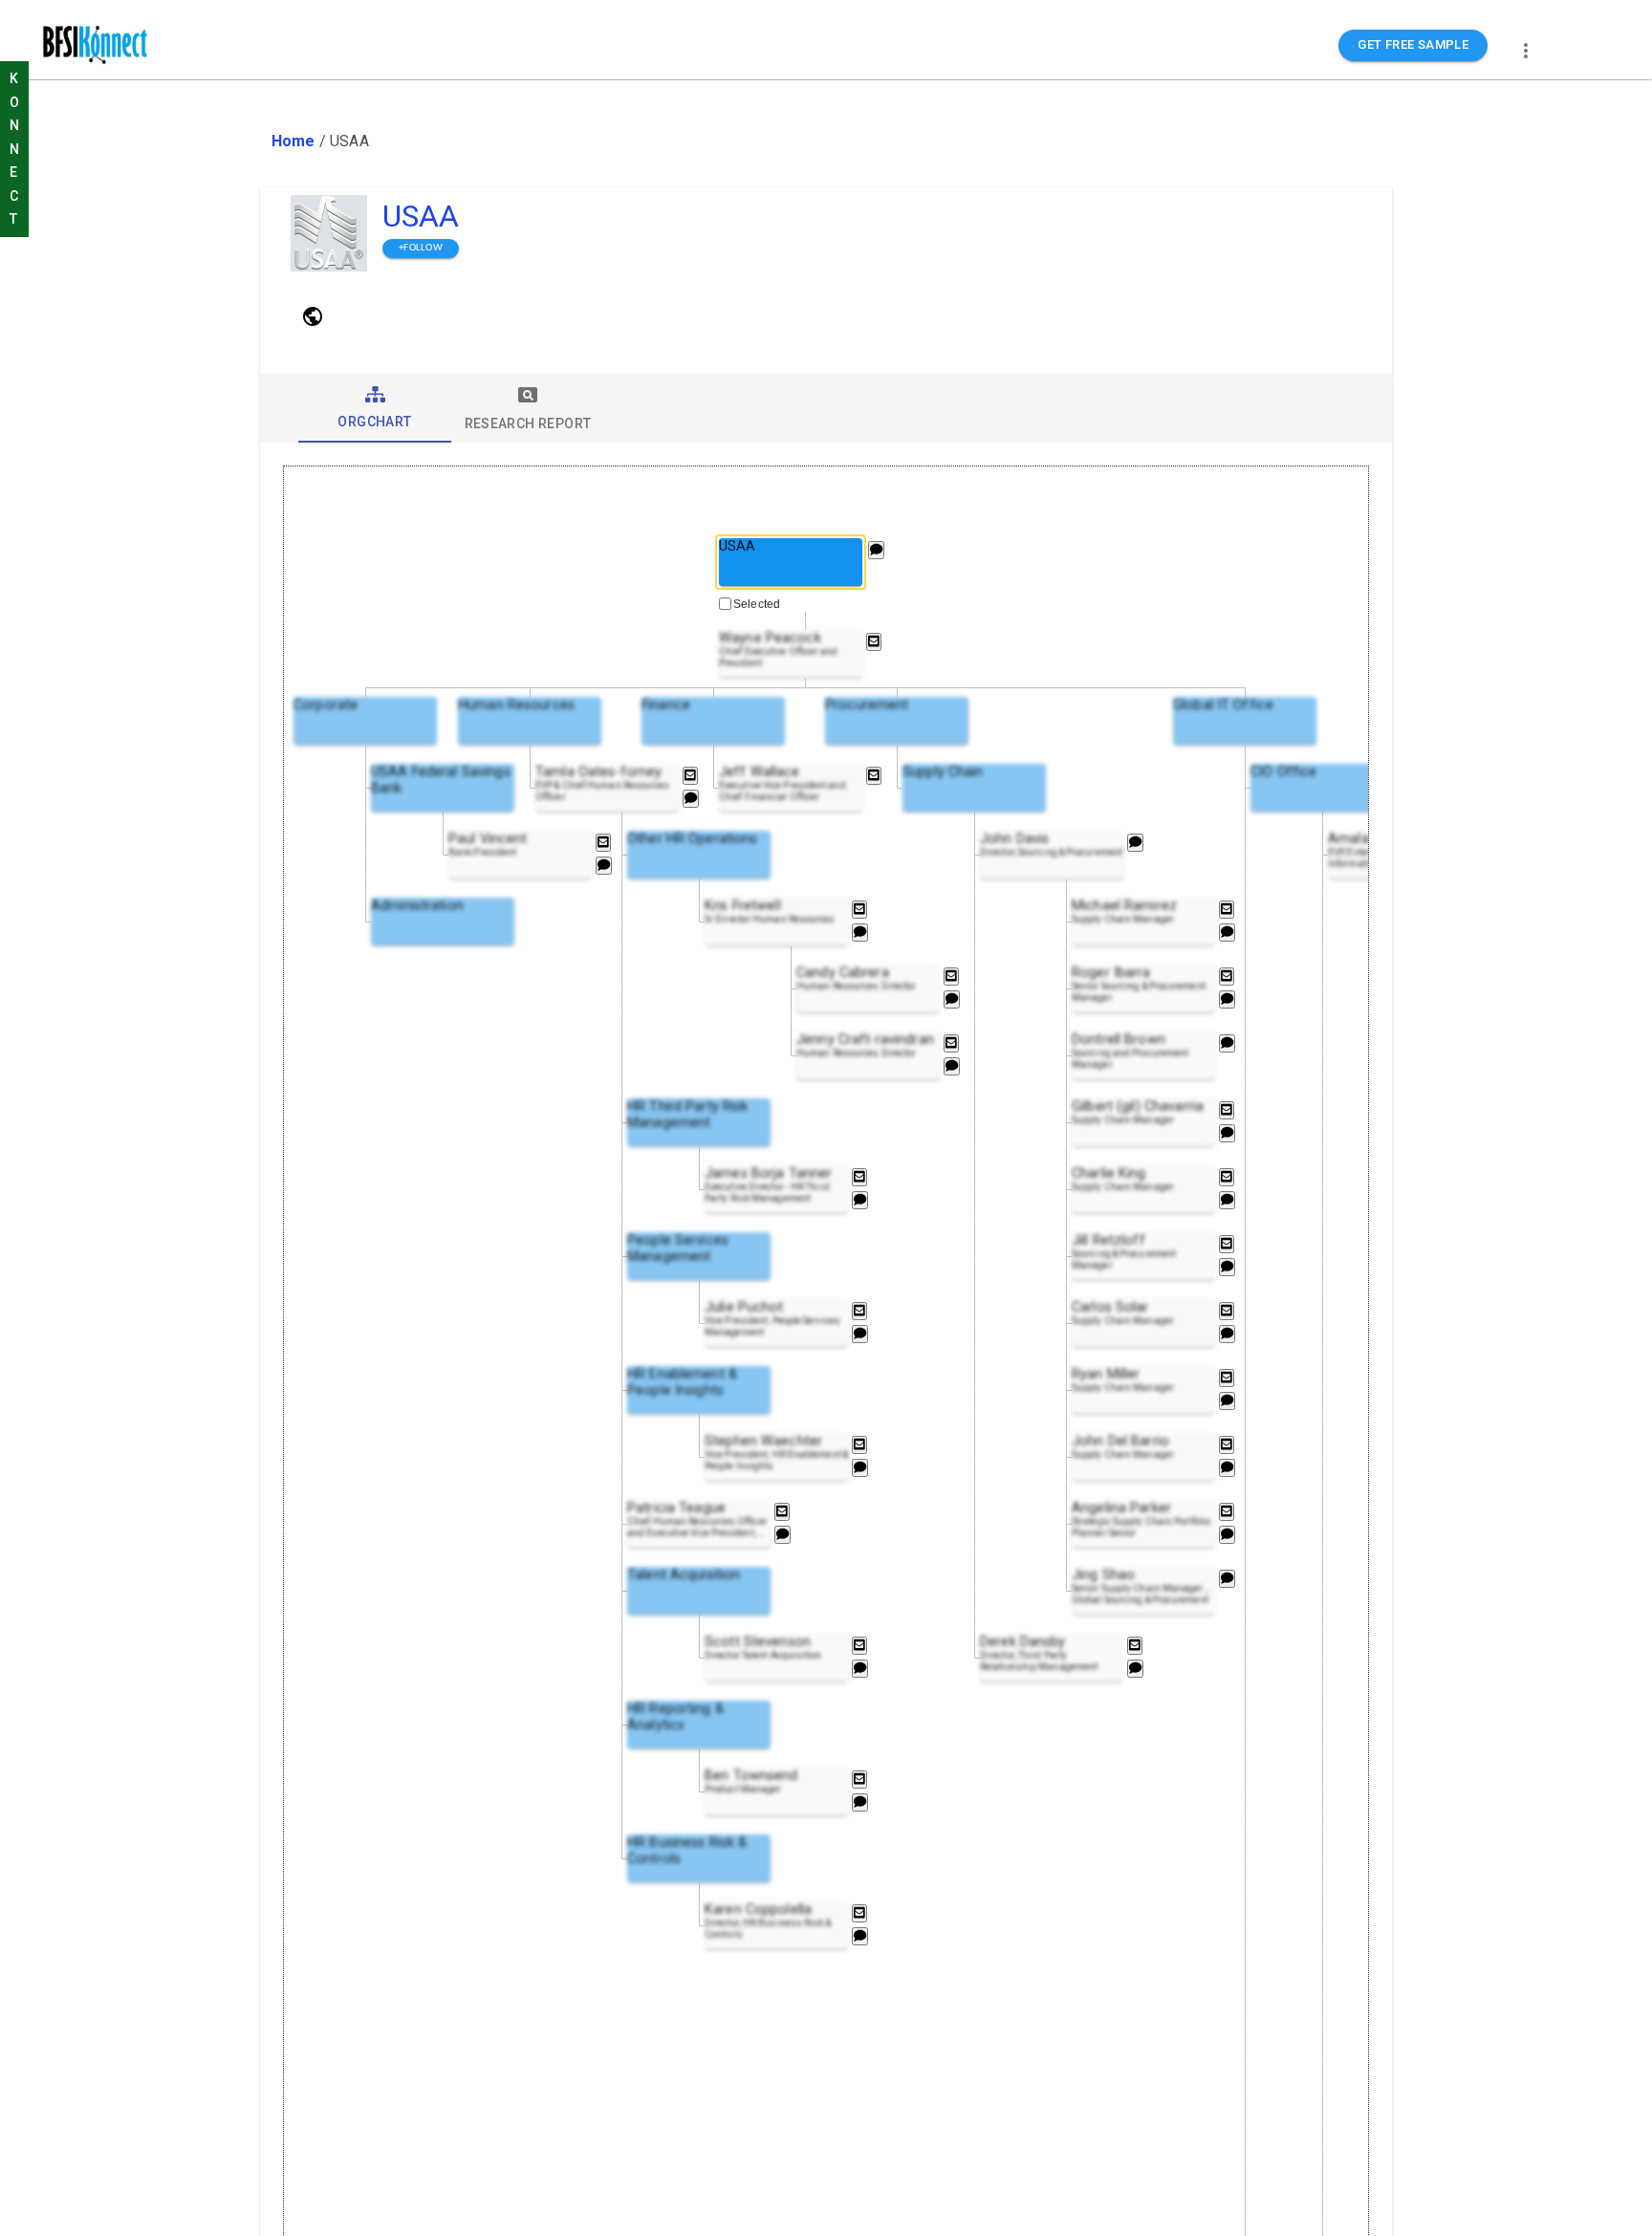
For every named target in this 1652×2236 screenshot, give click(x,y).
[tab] (375, 408)
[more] (1526, 51)
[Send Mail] (874, 642)
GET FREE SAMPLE (1413, 44)
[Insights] (876, 550)
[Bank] (313, 316)
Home (293, 141)
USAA (421, 216)
